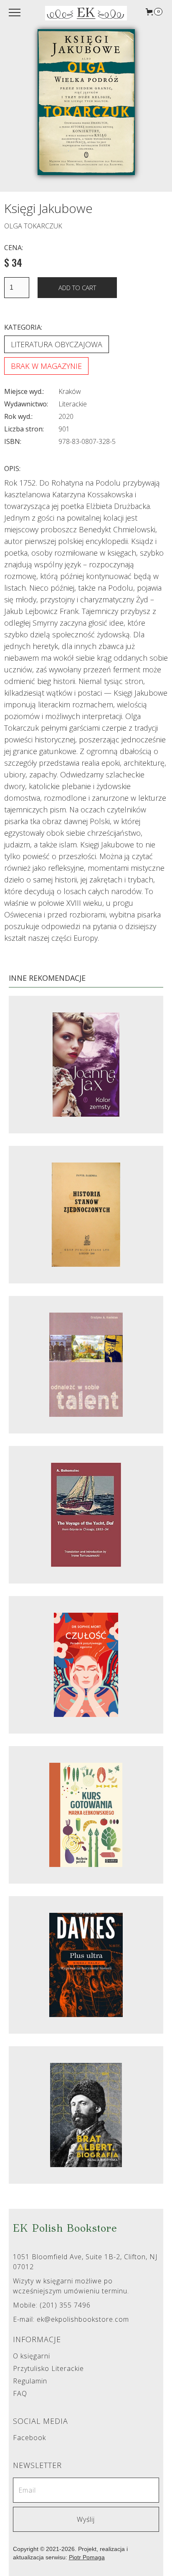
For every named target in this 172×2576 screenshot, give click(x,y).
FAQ (20, 2394)
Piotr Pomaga (87, 2557)
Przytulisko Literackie (48, 2369)
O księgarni (32, 2356)
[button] (154, 12)
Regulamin (30, 2381)
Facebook (29, 2438)
